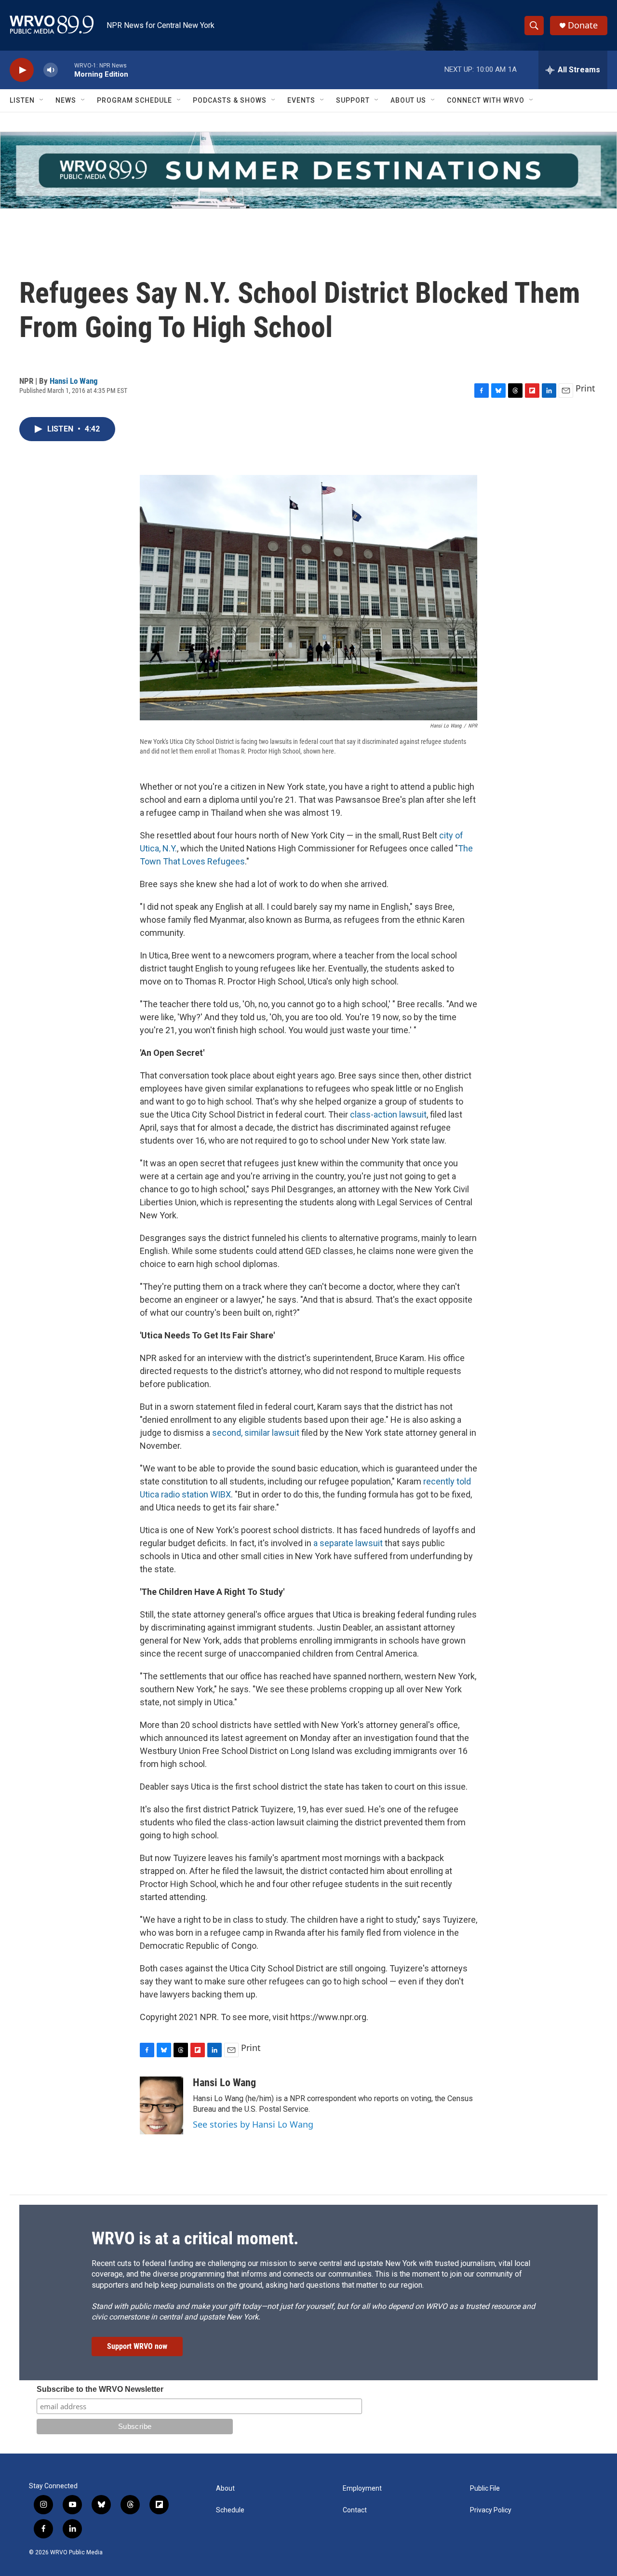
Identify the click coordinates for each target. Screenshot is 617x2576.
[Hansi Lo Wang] (161, 2105)
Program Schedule (134, 100)
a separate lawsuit (348, 1543)
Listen (22, 100)
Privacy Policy (491, 2510)
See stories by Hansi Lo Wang (253, 2124)
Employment (362, 2488)
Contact (355, 2510)
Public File (485, 2488)
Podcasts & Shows (230, 100)
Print (585, 388)
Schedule (230, 2510)
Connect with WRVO (486, 100)
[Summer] (308, 170)
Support (353, 100)
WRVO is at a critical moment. (195, 2239)
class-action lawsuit (388, 1114)
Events (301, 100)
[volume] (51, 70)
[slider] (66, 70)
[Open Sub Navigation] (42, 100)
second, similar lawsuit (256, 1433)
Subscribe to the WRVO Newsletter (100, 2389)
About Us (408, 100)
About (225, 2488)
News (66, 100)
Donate (583, 25)
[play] (22, 70)
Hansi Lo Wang (74, 381)
